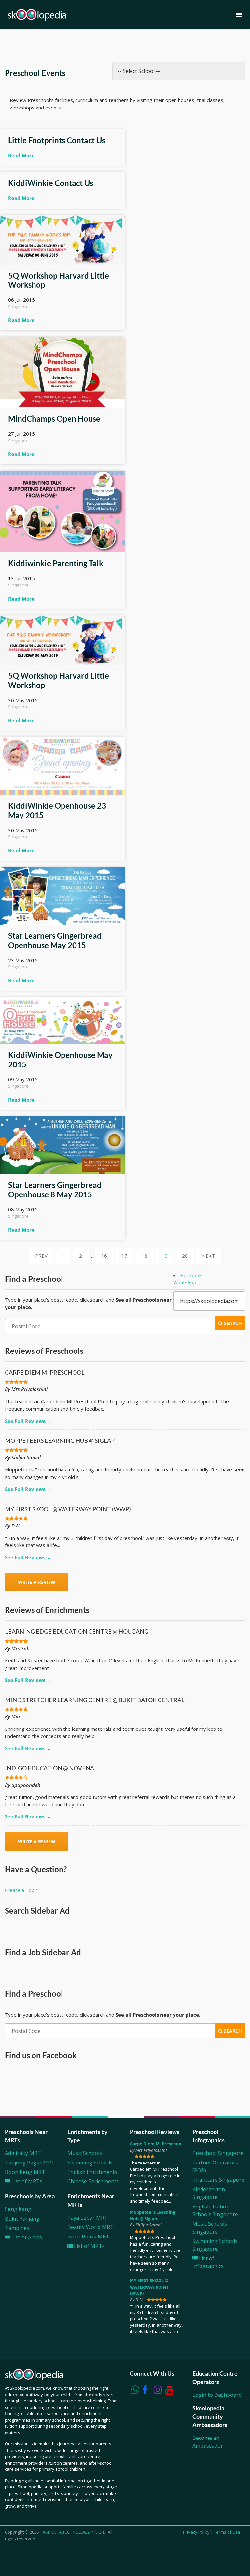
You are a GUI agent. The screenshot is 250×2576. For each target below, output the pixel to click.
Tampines (17, 2228)
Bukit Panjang (22, 2219)
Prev (41, 1256)
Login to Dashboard (217, 2395)
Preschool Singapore (218, 2153)
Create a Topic (21, 1890)
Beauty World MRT (90, 2227)
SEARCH (232, 1323)
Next (208, 1256)
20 (185, 1256)
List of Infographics (208, 2262)
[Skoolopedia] (37, 15)
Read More (21, 155)
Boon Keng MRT (25, 2172)
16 (104, 1256)
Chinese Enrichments (93, 2181)
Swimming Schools (90, 2163)
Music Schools (85, 2153)
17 (124, 1256)
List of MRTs (26, 2181)
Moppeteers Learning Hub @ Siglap (153, 2215)
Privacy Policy (196, 2532)
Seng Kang (18, 2209)
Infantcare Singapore (218, 2180)
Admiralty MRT (23, 2153)
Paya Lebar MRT (88, 2218)
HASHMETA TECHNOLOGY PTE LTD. (73, 2532)
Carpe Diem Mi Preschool (156, 2144)
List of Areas (26, 2237)
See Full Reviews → (28, 1421)
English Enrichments (92, 2172)
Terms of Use (227, 2532)
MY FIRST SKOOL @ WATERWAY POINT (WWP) (149, 2287)
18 (145, 1256)
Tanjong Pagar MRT (30, 2163)
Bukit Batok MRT (88, 2236)
